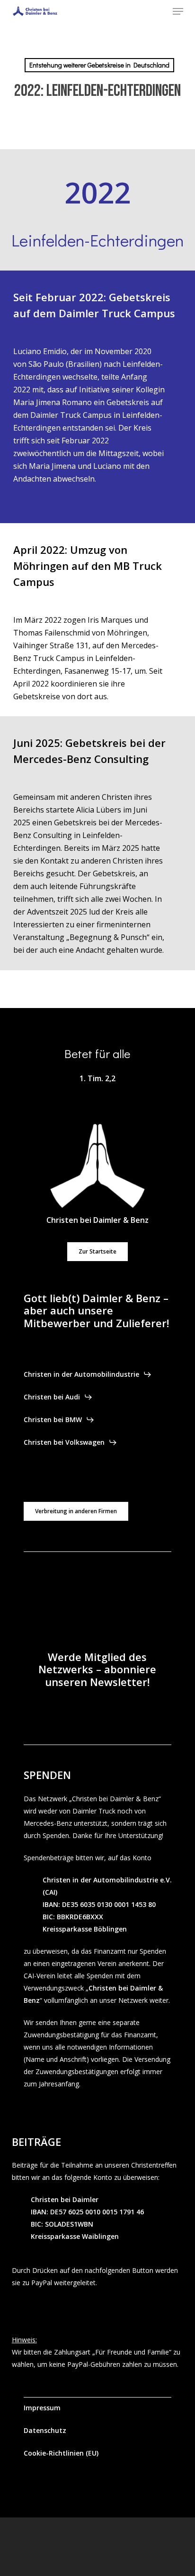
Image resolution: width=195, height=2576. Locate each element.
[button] (178, 11)
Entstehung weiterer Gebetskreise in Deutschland (99, 65)
